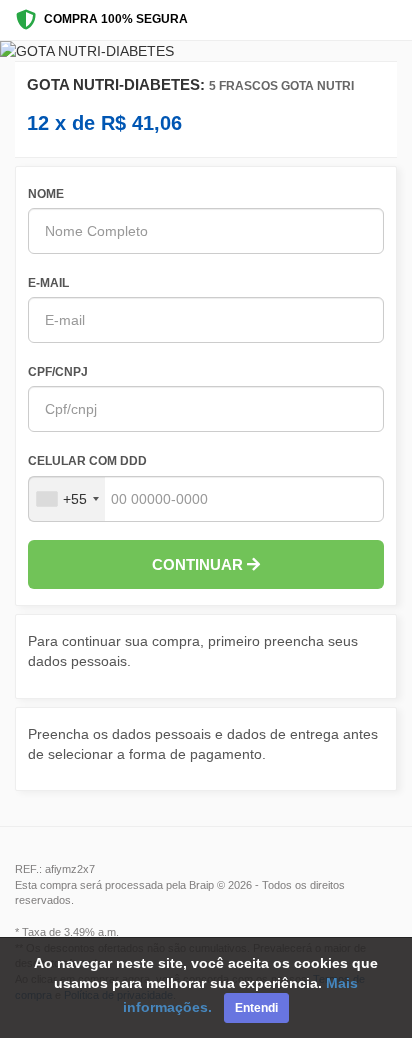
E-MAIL (48, 283)
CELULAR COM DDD (87, 461)
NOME (46, 194)
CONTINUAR (199, 564)
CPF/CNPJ (58, 372)
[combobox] (67, 499)
